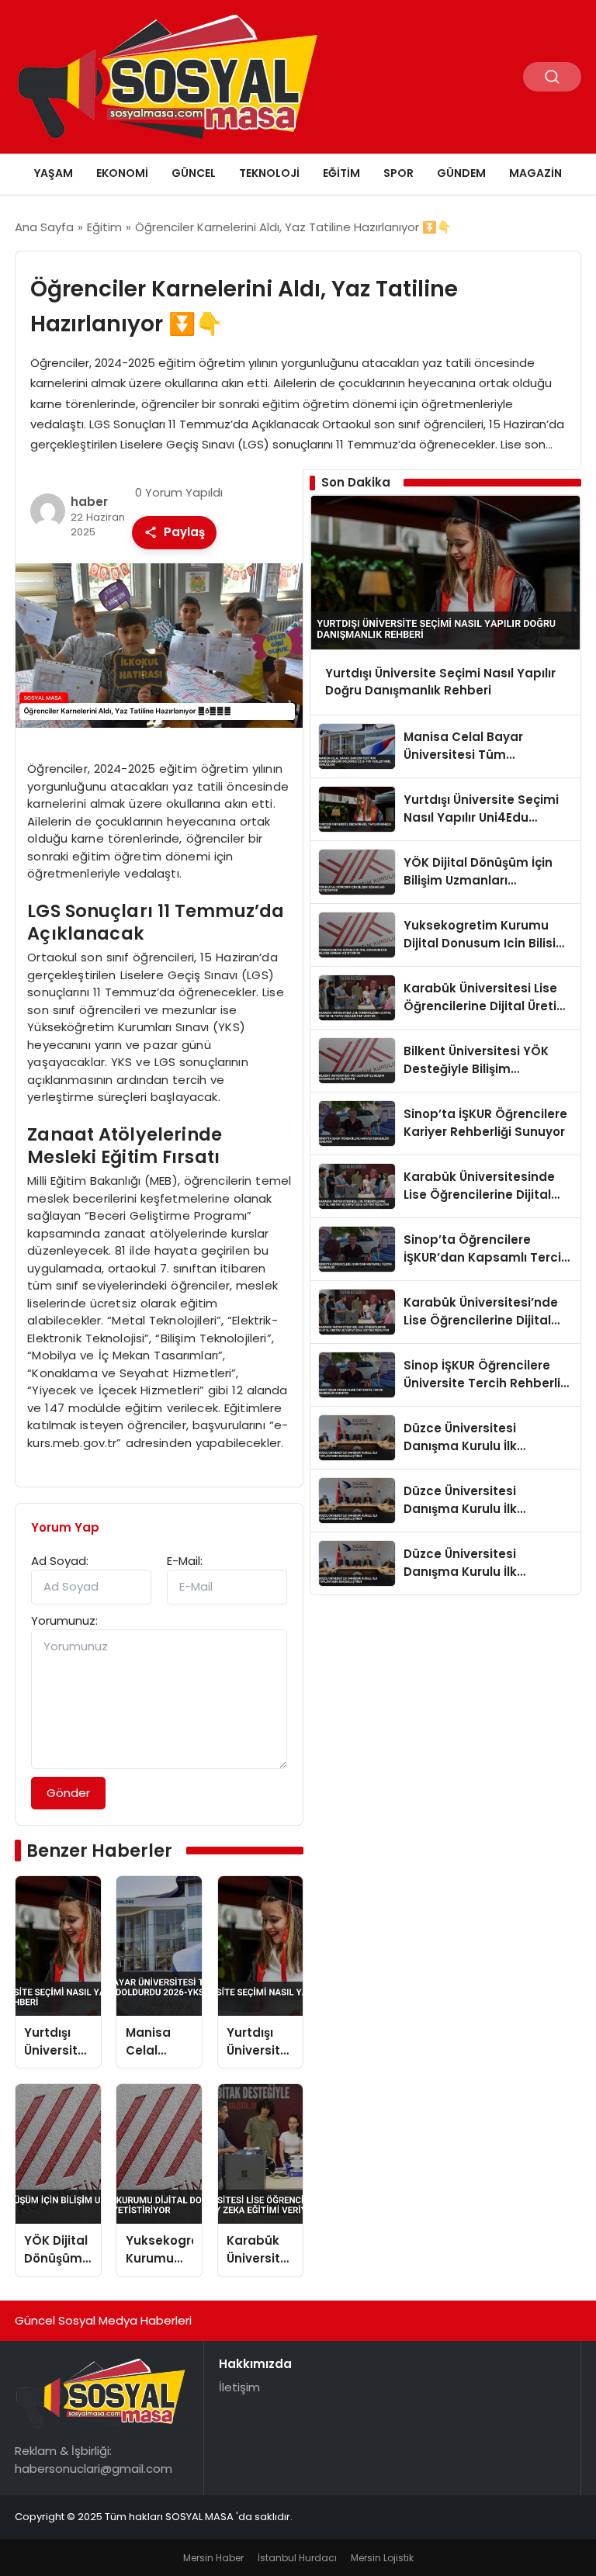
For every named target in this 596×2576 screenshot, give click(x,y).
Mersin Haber (213, 2558)
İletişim (239, 2387)
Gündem (461, 173)
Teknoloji (269, 173)
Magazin (535, 173)
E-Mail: (185, 1561)
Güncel (194, 173)
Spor (398, 173)
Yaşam (54, 173)
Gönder (68, 1793)
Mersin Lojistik (382, 2558)
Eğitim (341, 173)
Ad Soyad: (60, 1561)
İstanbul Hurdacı (297, 2558)
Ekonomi (122, 173)
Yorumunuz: (64, 1620)
